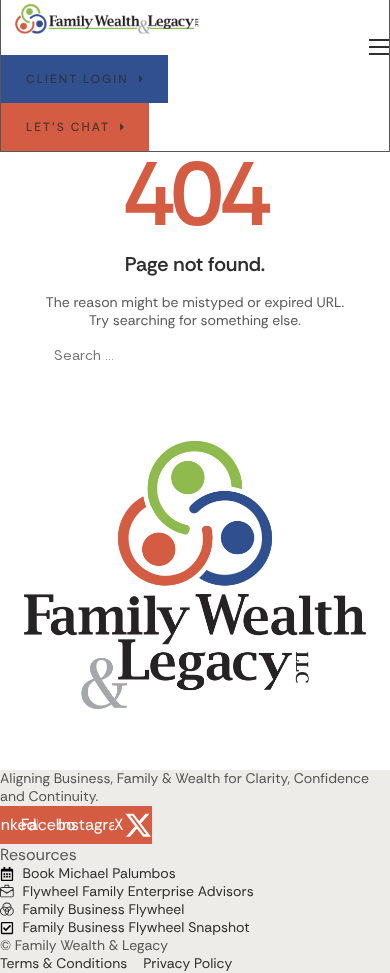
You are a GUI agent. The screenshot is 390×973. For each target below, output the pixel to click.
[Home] (107, 18)
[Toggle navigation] (379, 47)
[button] (84, 79)
